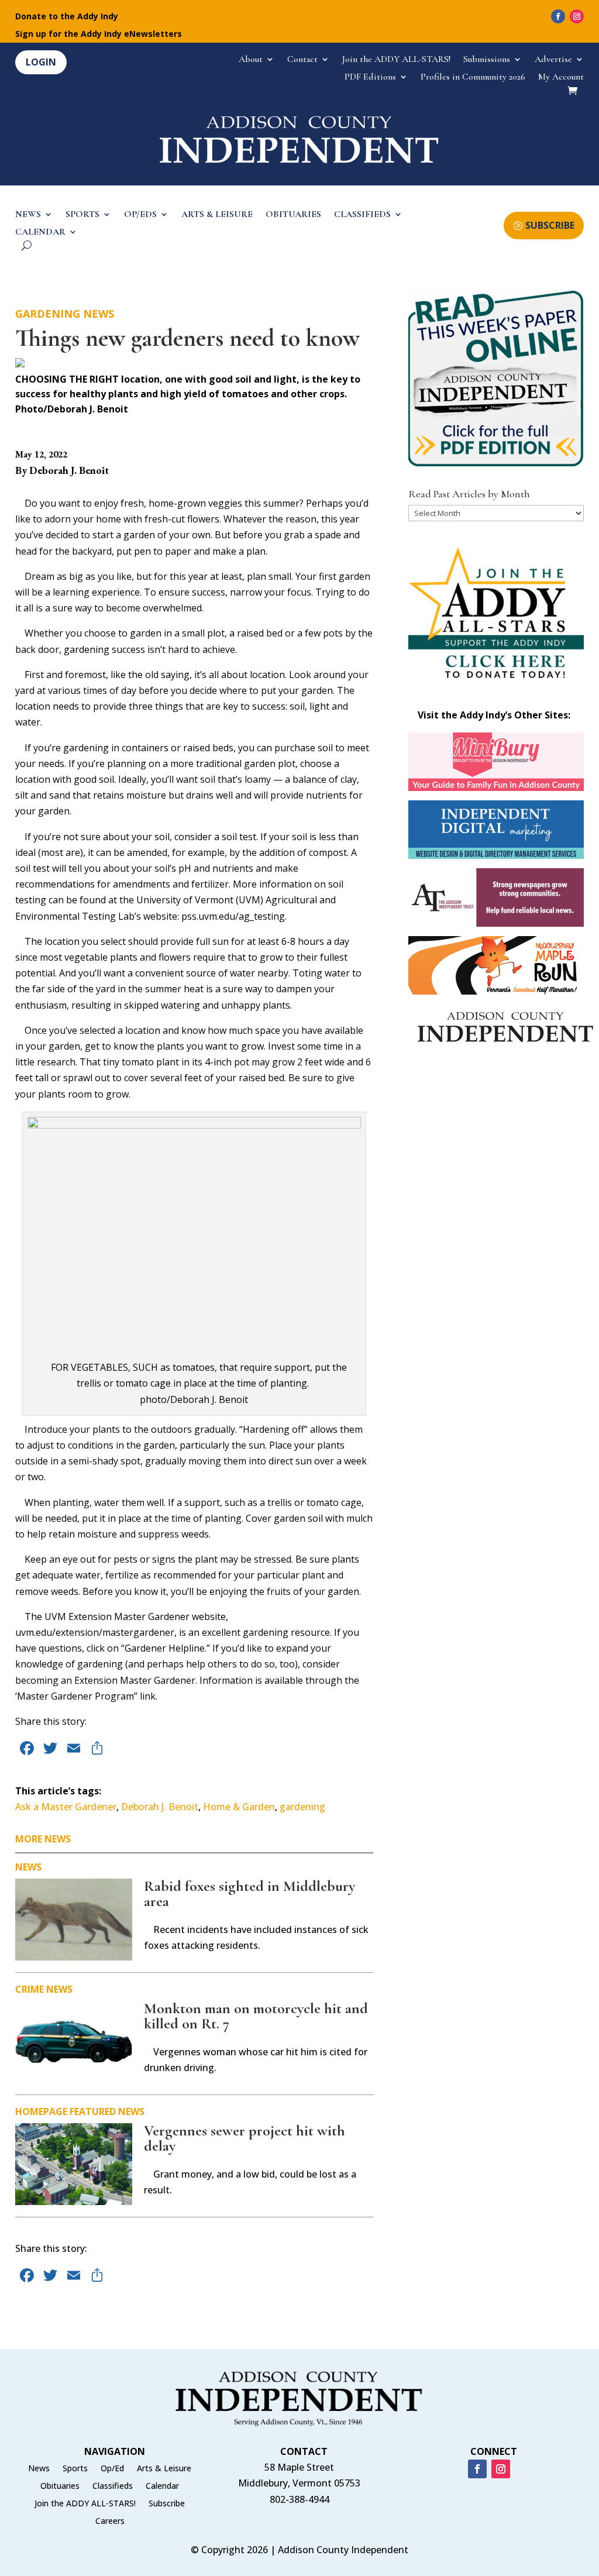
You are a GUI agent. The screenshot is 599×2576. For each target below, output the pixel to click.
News (99, 314)
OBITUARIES (293, 215)
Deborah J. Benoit (160, 1807)
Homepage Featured (66, 2111)
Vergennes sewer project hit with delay (245, 2138)
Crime (30, 1989)
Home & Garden (239, 1807)
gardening (302, 1807)
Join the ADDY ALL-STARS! (396, 60)
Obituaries (60, 2486)
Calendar (162, 2486)
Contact (302, 60)
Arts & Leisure (164, 2469)
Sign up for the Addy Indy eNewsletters (99, 35)
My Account (561, 78)
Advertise (553, 60)
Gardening (48, 314)
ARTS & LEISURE (217, 215)
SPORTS (82, 215)
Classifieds (113, 2486)
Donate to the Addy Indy (67, 17)
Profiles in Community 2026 (473, 78)
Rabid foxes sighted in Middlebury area (249, 1894)
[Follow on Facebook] (558, 16)
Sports (75, 2469)
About (251, 60)
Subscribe (167, 2504)
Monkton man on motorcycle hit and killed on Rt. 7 (256, 2016)
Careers (110, 2522)
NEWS (28, 215)
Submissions (487, 60)
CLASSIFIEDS (362, 215)
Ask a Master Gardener (66, 1807)
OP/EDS (140, 215)
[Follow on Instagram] (577, 16)
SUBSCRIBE (550, 225)
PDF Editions (370, 78)
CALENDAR (40, 233)
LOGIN (41, 62)
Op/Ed (112, 2469)
